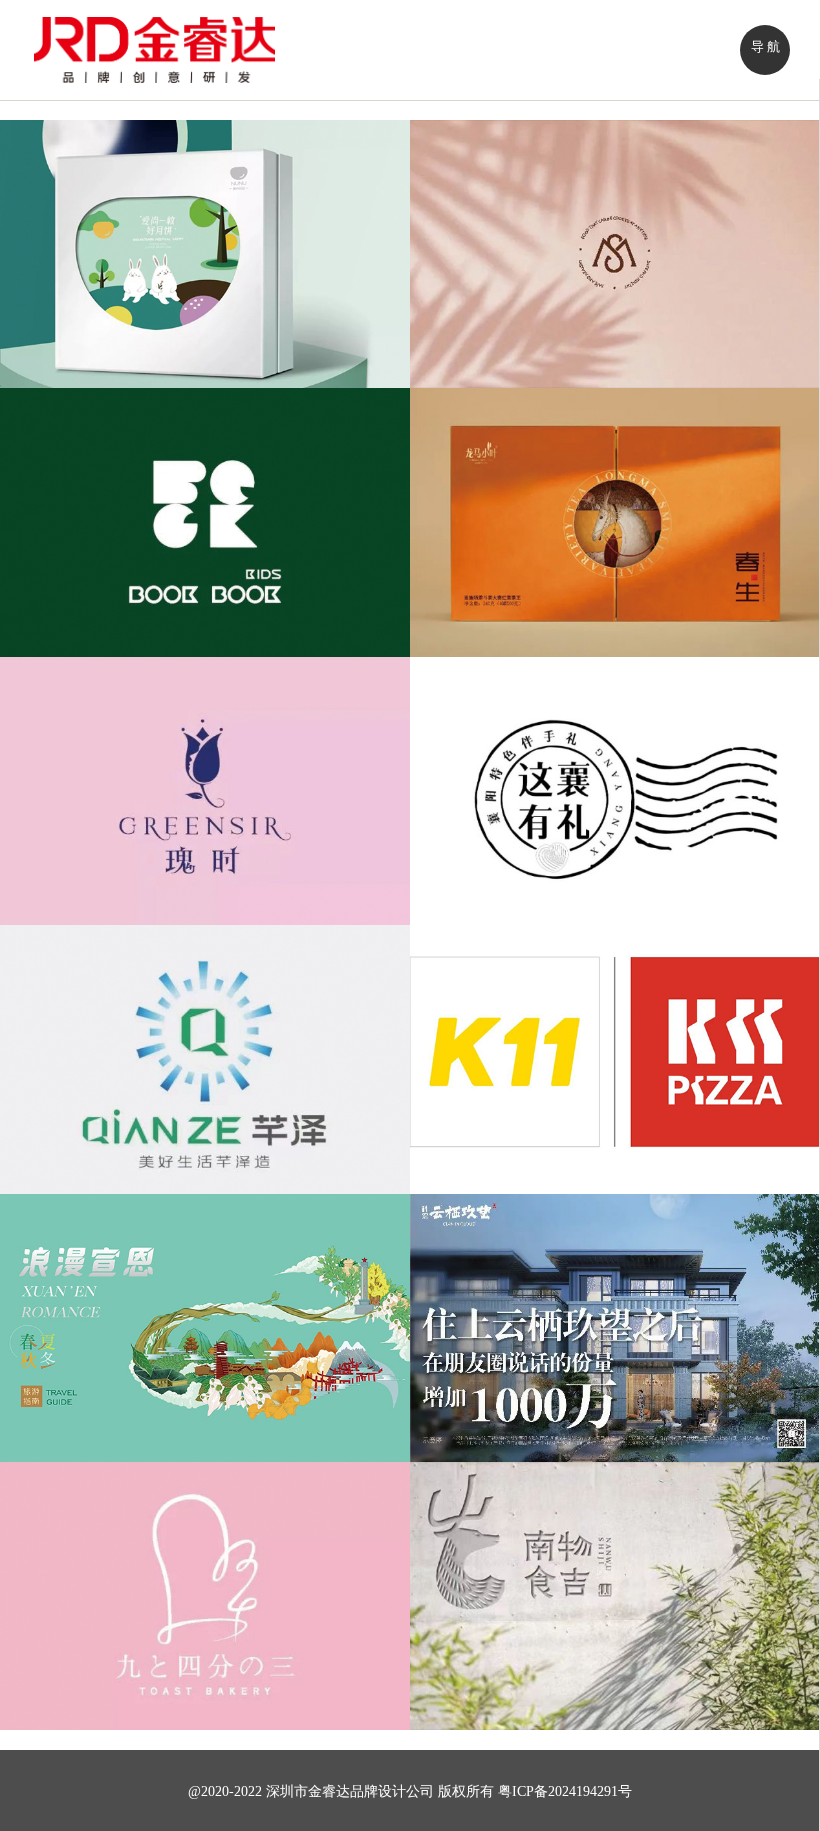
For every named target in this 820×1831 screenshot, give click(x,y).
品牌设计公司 (392, 1791)
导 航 (765, 46)
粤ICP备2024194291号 (565, 1791)
